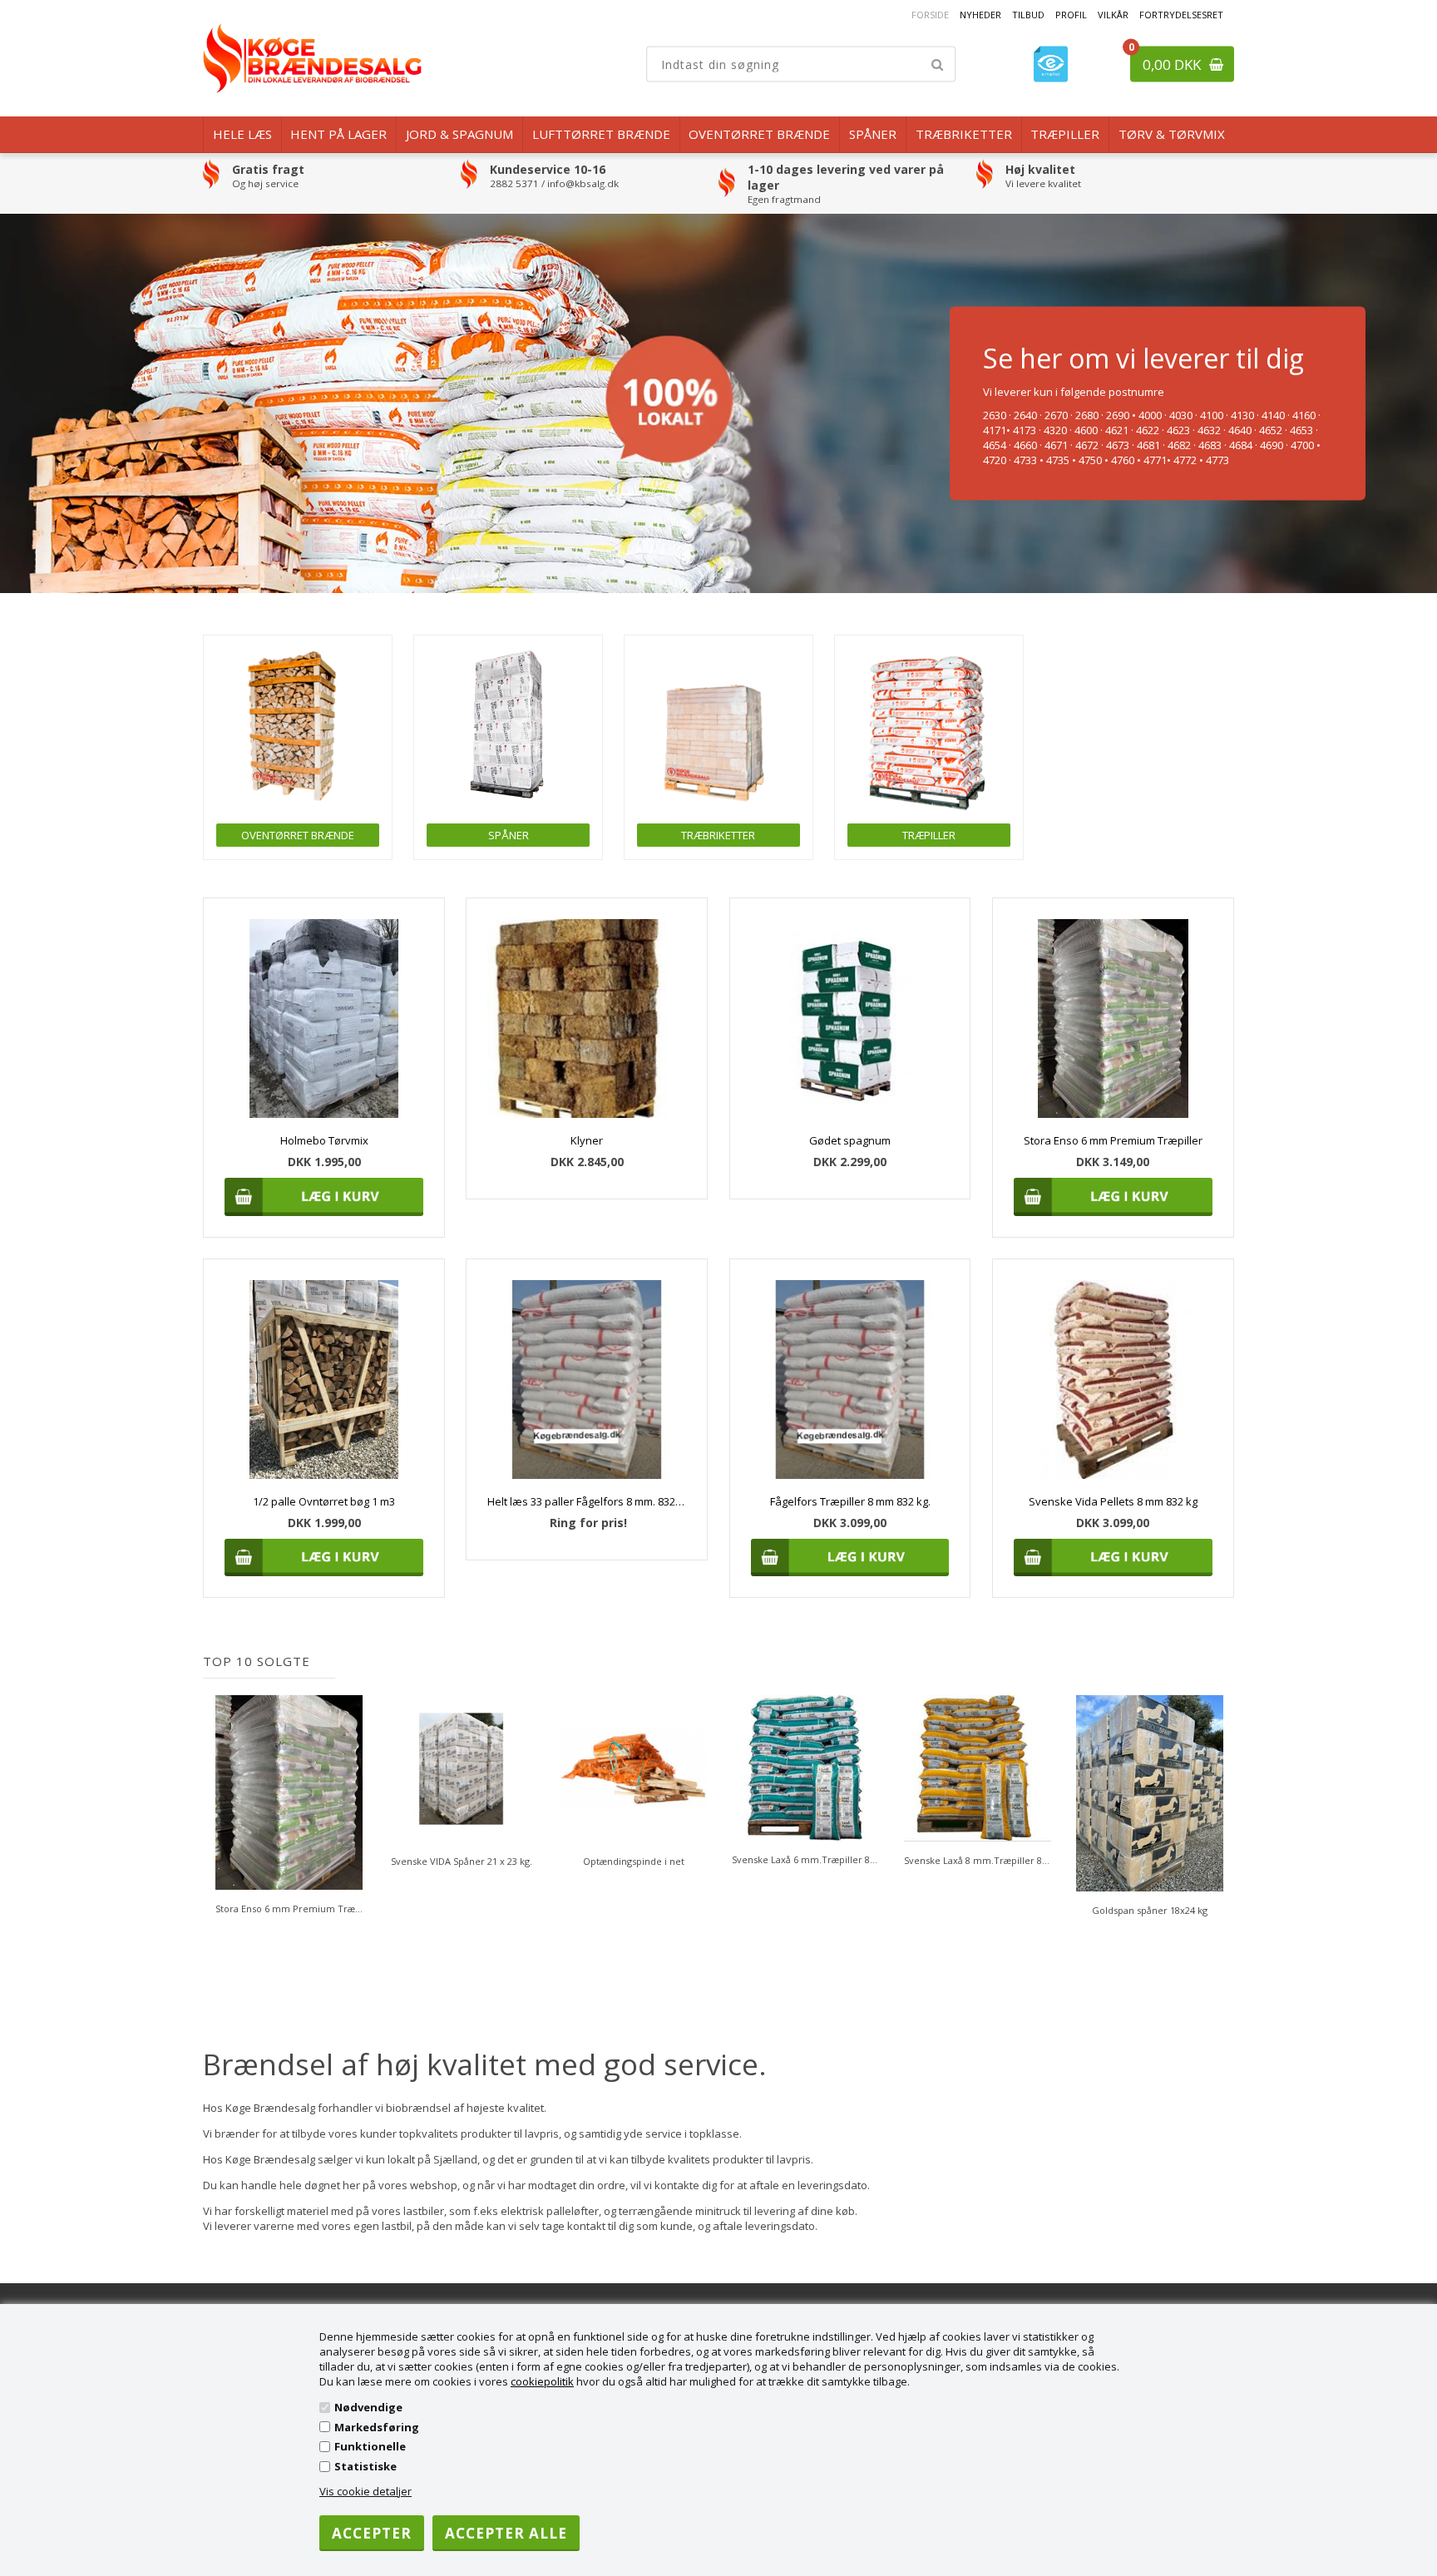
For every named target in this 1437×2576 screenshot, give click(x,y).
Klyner (587, 1140)
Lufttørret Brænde (601, 134)
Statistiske (365, 2466)
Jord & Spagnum (459, 134)
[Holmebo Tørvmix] (324, 1019)
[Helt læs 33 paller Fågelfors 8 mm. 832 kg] (587, 1379)
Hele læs (242, 134)
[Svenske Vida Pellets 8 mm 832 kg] (1113, 1379)
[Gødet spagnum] (850, 1019)
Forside (930, 15)
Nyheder (980, 15)
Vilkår (1113, 15)
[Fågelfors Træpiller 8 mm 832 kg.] (850, 1379)
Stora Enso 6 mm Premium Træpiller (1113, 1140)
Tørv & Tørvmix (1172, 134)
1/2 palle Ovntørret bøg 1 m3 (324, 1501)
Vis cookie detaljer (365, 2491)
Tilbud (1028, 15)
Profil (1071, 15)
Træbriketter (964, 134)
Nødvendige (368, 2407)
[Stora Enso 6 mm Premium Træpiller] (1113, 1019)
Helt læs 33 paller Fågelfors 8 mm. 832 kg (587, 1501)
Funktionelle (370, 2446)
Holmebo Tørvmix (324, 1140)
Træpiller (1065, 134)
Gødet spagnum (850, 1140)
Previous (215, 1806)
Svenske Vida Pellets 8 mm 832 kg (1113, 1501)
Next (1222, 1806)
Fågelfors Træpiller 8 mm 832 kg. (850, 1501)
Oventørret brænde (759, 134)
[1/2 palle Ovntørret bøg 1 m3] (324, 1379)
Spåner (873, 134)
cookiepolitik (542, 2381)
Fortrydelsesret (1181, 15)
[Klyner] (587, 1019)
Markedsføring (377, 2427)
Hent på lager (338, 134)
